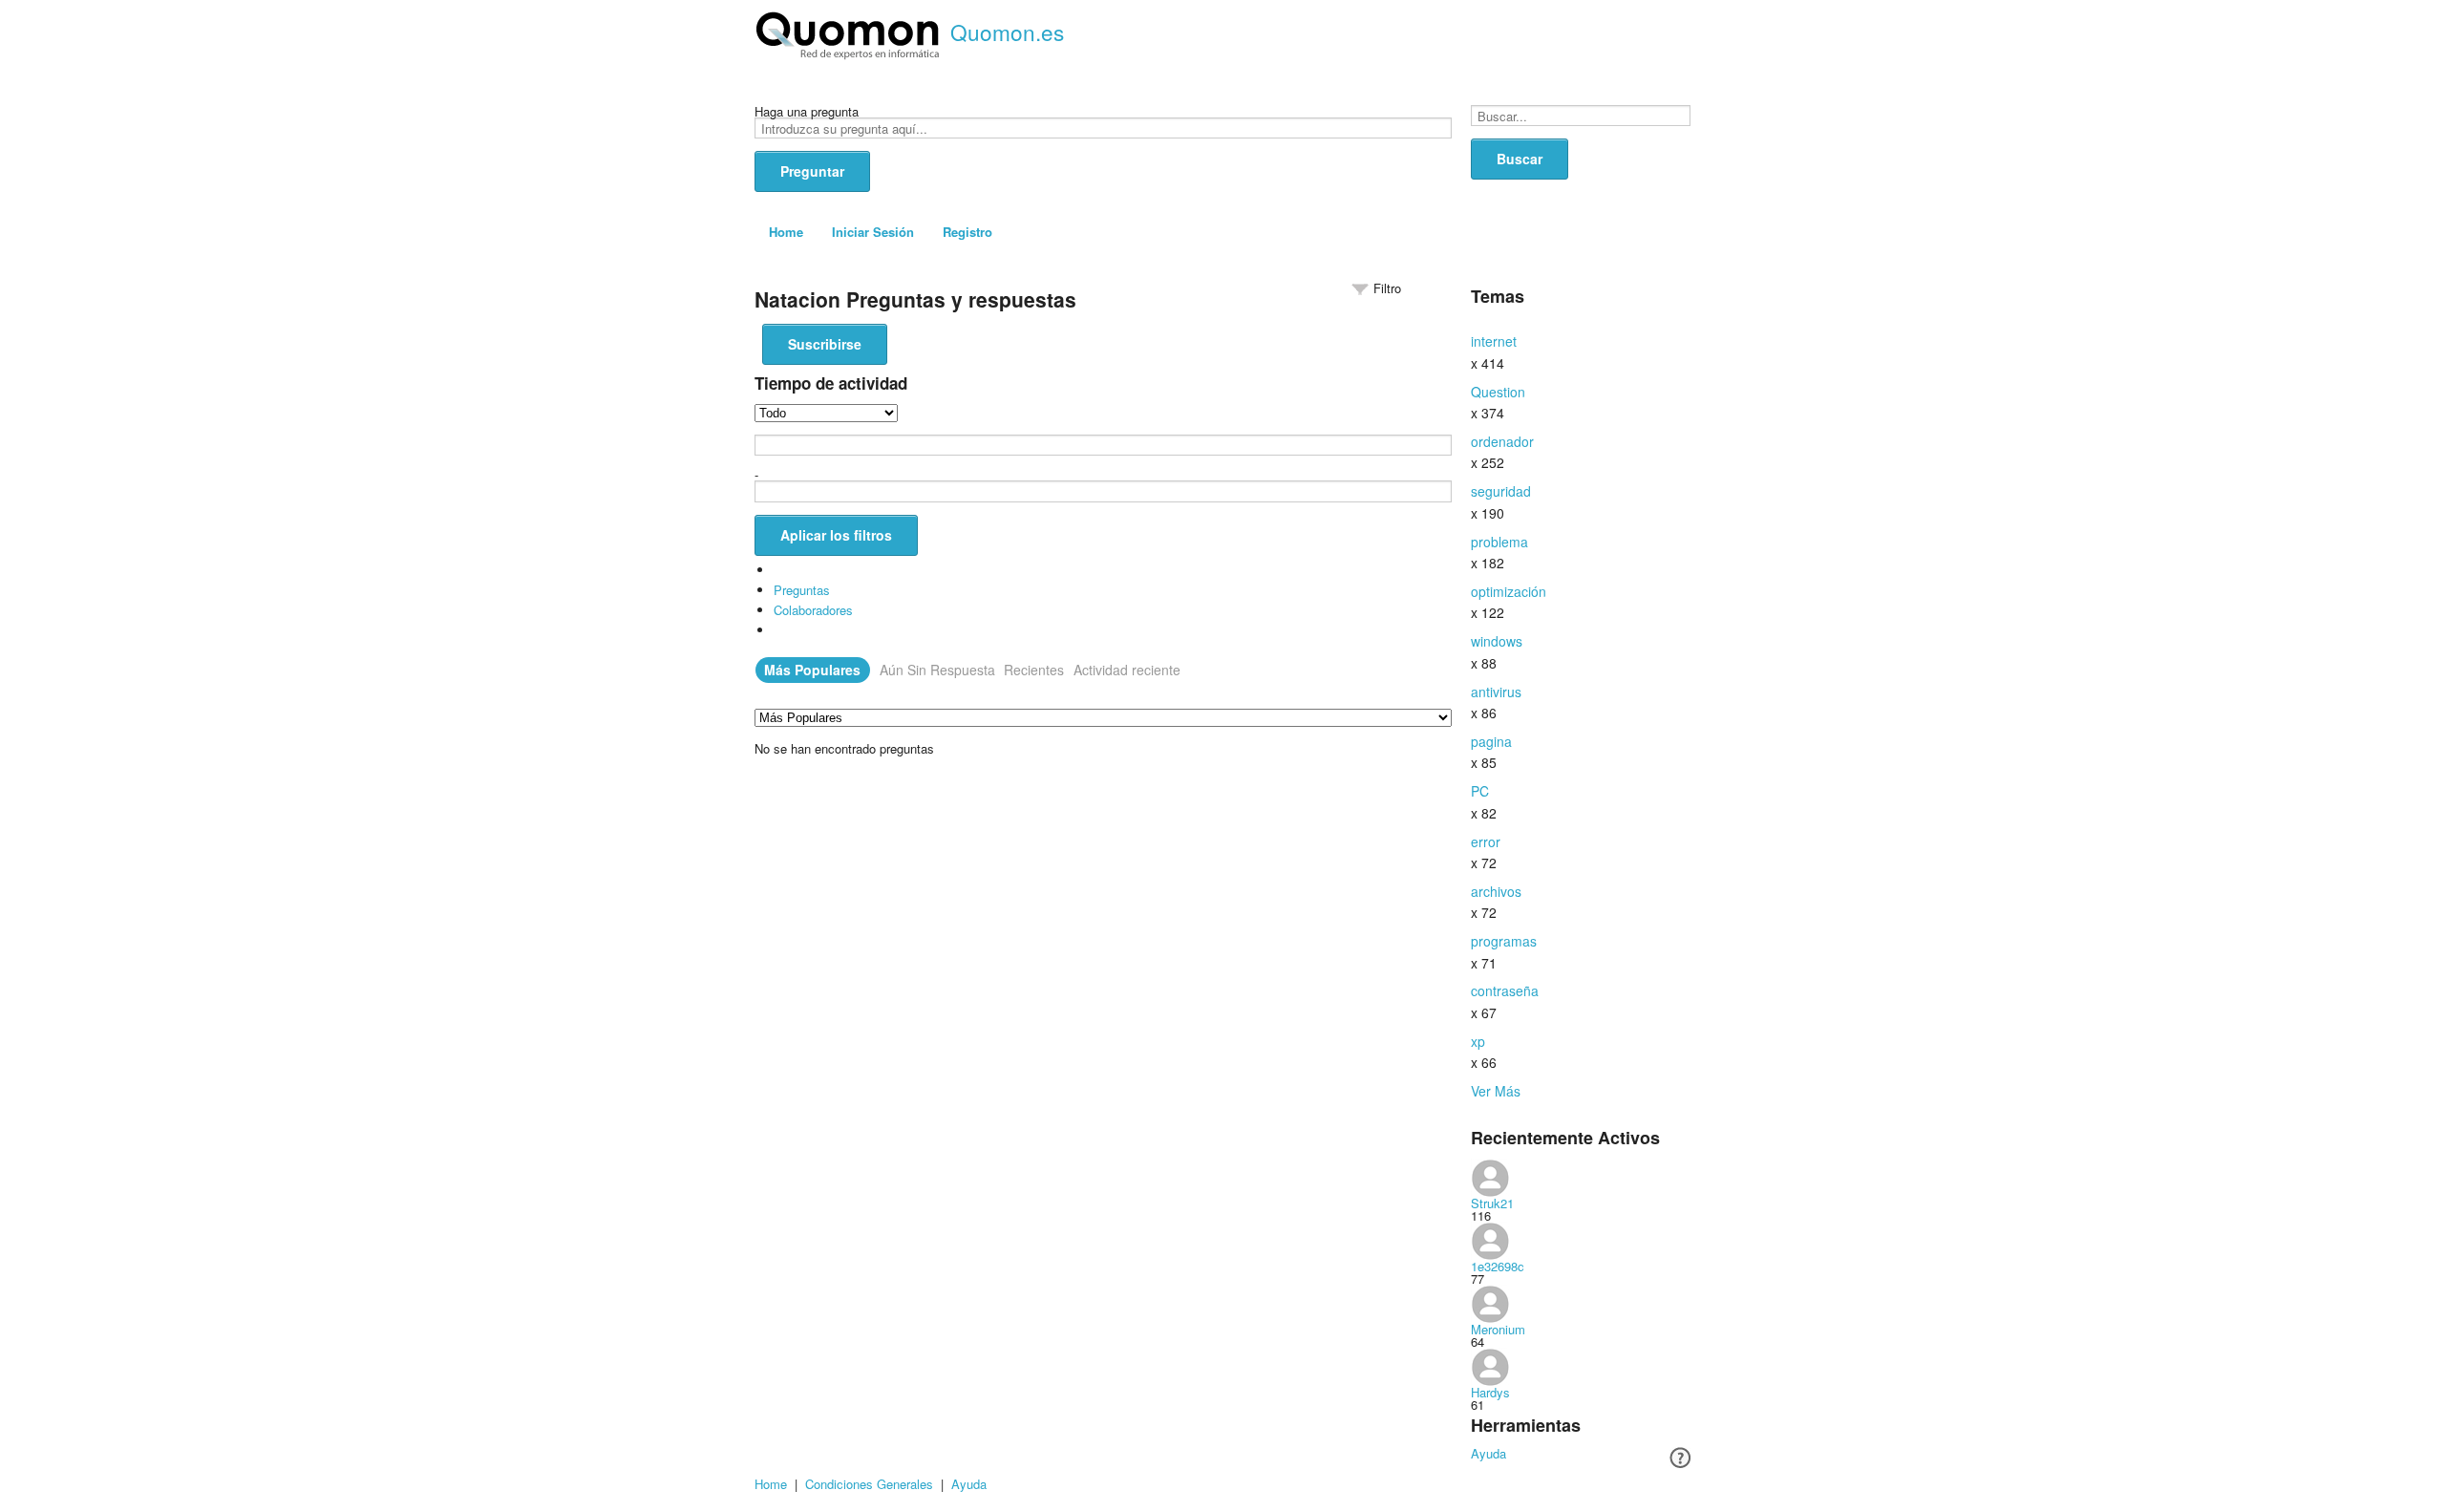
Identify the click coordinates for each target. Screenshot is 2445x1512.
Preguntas (802, 590)
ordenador (1502, 441)
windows (1497, 641)
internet (1494, 341)
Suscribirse (825, 344)
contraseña (1505, 990)
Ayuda (1488, 1453)
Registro (967, 232)
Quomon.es (1007, 32)
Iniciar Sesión (873, 232)
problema (1499, 542)
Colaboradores (813, 610)
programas (1504, 941)
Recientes (1034, 670)
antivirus (1496, 692)
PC (1480, 791)
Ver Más (1496, 1091)
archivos (1496, 891)
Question (1498, 392)
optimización (1509, 591)
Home (786, 232)
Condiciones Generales (869, 1484)
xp (1478, 1041)
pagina (1491, 741)
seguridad (1501, 491)
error (1486, 841)
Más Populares (812, 670)
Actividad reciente (1127, 670)
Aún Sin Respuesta (937, 670)
